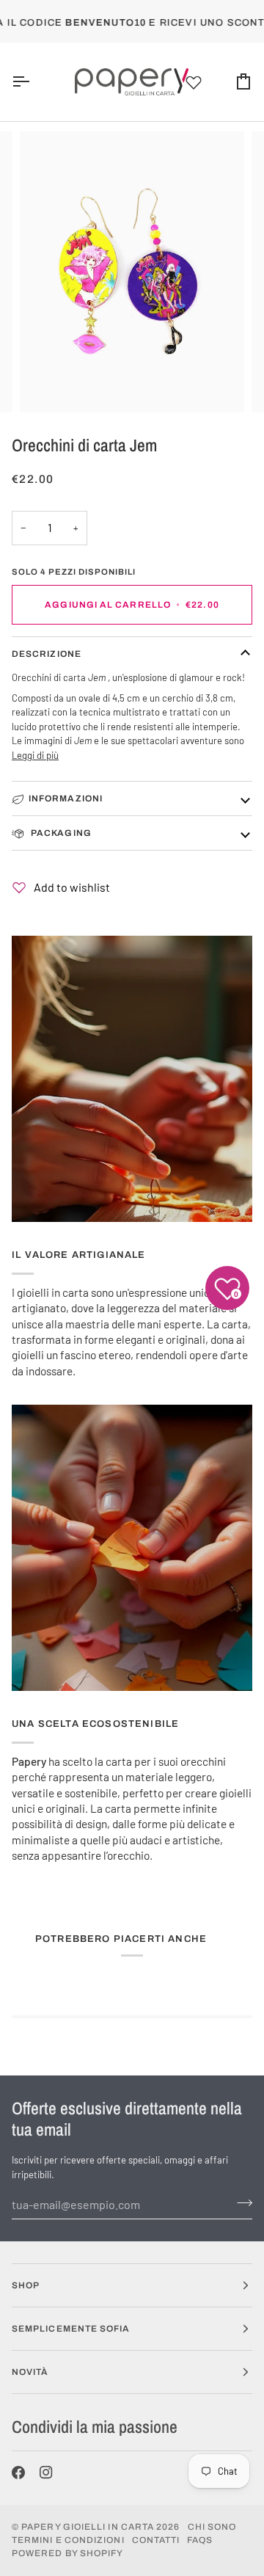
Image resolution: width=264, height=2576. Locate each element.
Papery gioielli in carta (88, 2527)
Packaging (60, 833)
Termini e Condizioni (68, 2540)
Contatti (156, 2540)
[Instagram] (46, 2473)
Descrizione (47, 654)
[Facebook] (18, 2473)
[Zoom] (47, 385)
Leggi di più (35, 755)
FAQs (200, 2540)
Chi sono (212, 2527)
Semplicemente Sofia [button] (71, 2329)
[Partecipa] (240, 2202)
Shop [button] (26, 2285)
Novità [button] (30, 2372)
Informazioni (66, 798)
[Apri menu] (34, 82)
